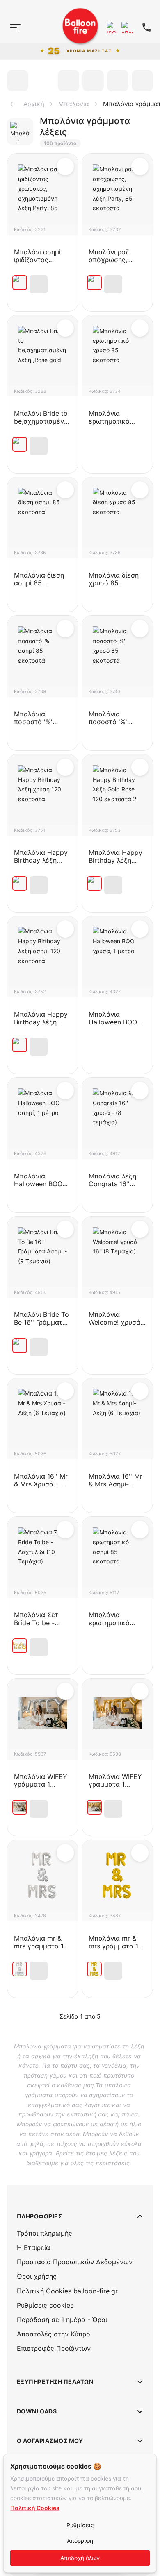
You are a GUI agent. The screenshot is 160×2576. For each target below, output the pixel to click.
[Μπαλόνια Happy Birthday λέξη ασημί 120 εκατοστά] (20, 1045)
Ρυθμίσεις (80, 2525)
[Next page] (111, 2016)
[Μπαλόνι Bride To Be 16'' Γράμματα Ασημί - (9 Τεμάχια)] (20, 1346)
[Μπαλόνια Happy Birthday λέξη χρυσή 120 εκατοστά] (20, 884)
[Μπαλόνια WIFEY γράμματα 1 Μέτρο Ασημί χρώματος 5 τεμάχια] (20, 1807)
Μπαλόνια (74, 104)
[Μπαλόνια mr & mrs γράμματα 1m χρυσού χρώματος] (94, 1969)
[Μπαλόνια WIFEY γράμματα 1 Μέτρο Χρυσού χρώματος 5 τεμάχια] (94, 1807)
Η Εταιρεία (33, 2247)
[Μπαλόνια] (11, 43)
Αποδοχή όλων (80, 2558)
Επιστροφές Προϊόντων (54, 2348)
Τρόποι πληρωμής (45, 2233)
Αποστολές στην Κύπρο (54, 2334)
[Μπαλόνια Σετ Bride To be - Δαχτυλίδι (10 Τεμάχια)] (20, 1646)
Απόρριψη (80, 2541)
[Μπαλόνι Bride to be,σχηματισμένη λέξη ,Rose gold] (20, 444)
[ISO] (112, 27)
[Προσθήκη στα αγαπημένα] (65, 166)
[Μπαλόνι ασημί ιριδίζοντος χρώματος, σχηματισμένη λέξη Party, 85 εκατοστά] (20, 283)
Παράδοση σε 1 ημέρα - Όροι (62, 2320)
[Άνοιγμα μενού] (15, 27)
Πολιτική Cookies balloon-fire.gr (67, 2291)
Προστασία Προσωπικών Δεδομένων (75, 2262)
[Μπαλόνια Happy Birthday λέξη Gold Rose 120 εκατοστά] (94, 884)
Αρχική (34, 104)
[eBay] (127, 27)
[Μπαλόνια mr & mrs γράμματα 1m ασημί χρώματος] (20, 1969)
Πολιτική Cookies (35, 2508)
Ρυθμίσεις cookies (45, 2305)
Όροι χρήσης (37, 2276)
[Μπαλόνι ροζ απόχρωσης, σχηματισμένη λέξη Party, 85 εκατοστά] (94, 283)
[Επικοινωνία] (146, 27)
